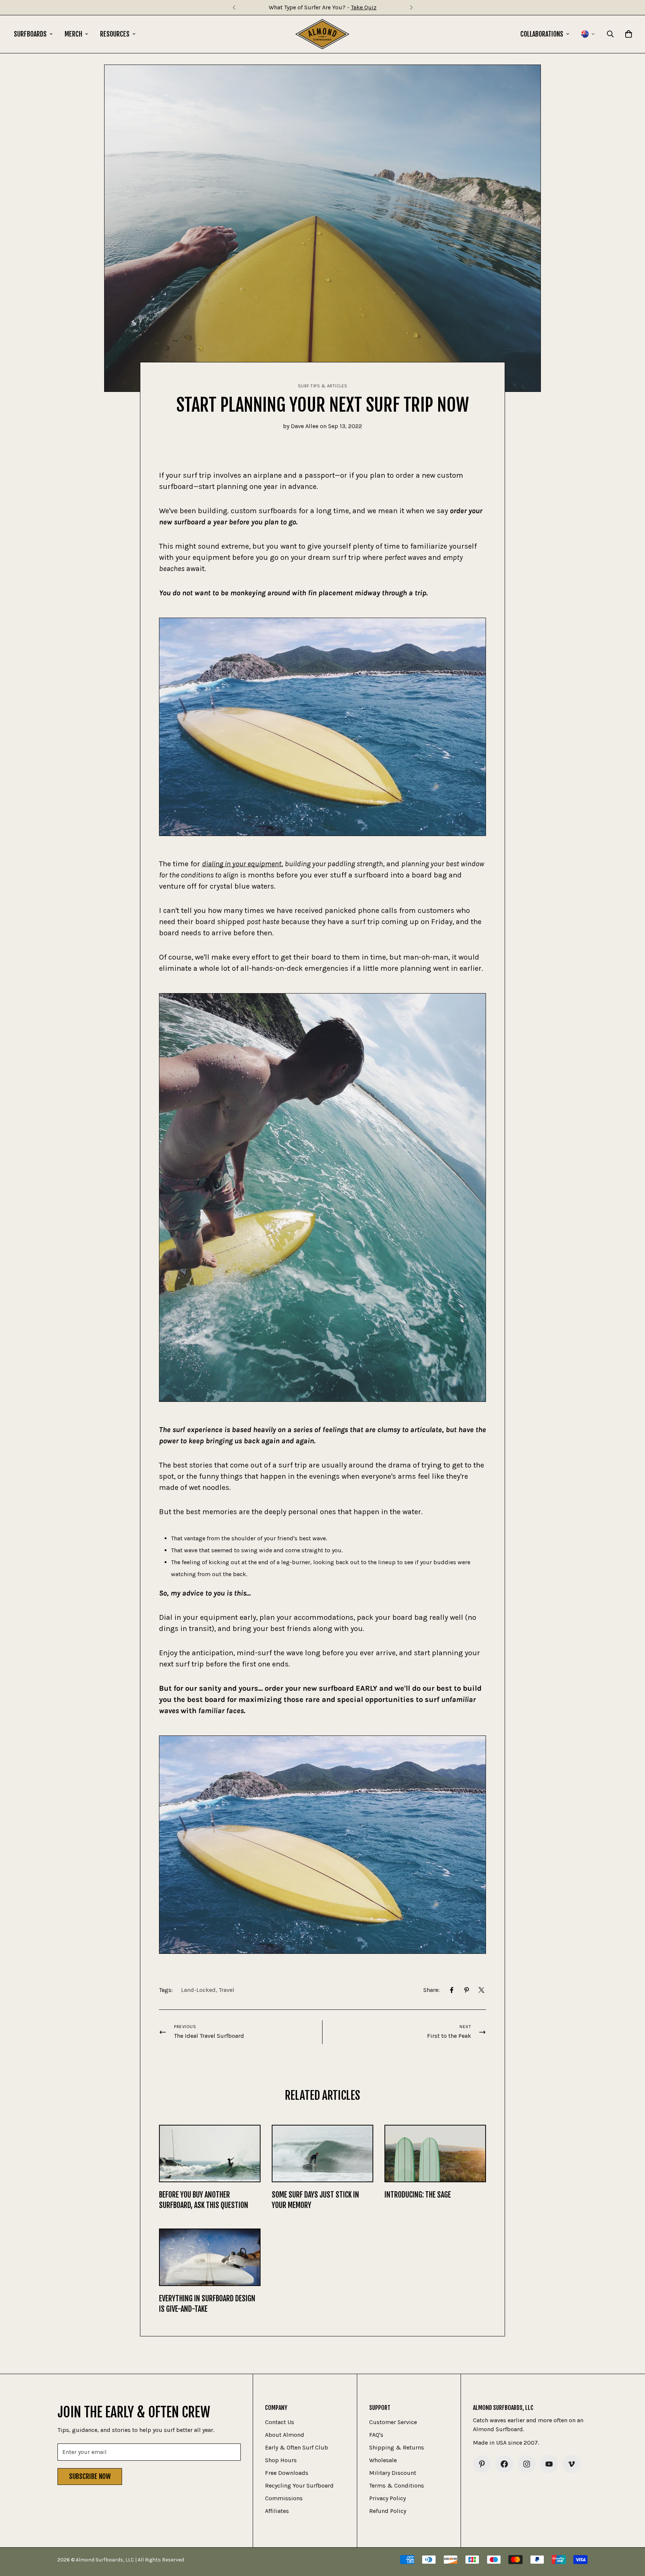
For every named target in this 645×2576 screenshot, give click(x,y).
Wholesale (383, 2460)
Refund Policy (388, 2511)
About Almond (285, 2435)
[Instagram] (527, 2464)
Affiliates (277, 2511)
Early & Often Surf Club (297, 2447)
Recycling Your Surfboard (299, 2485)
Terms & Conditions (397, 2485)
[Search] (610, 34)
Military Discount (393, 2473)
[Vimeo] (571, 2464)
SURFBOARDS (30, 34)
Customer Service (393, 2422)
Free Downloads (287, 2473)
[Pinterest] (467, 1990)
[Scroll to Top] (630, 2535)
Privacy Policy (387, 2498)
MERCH (73, 34)
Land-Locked (198, 1990)
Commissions (284, 2498)
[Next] (411, 7)
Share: (431, 1990)
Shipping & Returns (397, 2447)
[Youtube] (549, 2464)
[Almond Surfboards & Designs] (322, 34)
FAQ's (376, 2435)
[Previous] (234, 7)
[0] (629, 34)
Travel (227, 1990)
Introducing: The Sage (418, 2195)
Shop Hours (281, 2460)
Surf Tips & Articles (323, 386)
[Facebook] (452, 1990)
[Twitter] (482, 1990)
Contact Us (280, 2422)
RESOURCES (115, 34)
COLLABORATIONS (542, 34)
